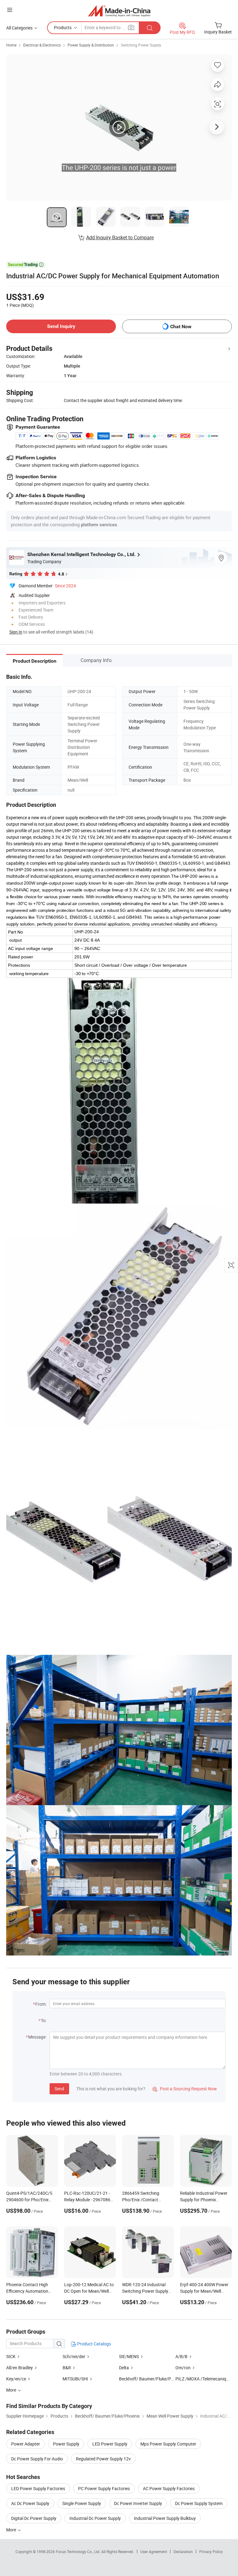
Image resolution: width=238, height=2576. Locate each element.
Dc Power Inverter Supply (138, 2503)
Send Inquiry (61, 326)
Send (59, 2089)
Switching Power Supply (141, 45)
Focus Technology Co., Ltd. (79, 2552)
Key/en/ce (17, 2379)
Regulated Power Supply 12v (103, 2459)
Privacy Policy (211, 2552)
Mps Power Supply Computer (168, 2444)
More (12, 2530)
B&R (67, 2368)
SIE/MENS (129, 2356)
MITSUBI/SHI (75, 2379)
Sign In (16, 632)
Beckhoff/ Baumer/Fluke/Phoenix (151, 2379)
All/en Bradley (20, 2368)
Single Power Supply (82, 2503)
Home (11, 45)
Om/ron (183, 2368)
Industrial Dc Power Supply (95, 2518)
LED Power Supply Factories (38, 2488)
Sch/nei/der (74, 2356)
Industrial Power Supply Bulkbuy (165, 2518)
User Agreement (154, 2552)
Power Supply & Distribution (91, 45)
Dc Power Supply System (199, 2503)
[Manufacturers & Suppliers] (119, 11)
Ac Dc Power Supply (30, 2503)
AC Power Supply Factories (169, 2488)
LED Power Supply (110, 2444)
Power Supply (66, 2444)
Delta (124, 2368)
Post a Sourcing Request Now (185, 2089)
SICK (11, 2356)
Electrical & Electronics (42, 45)
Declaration (183, 2552)
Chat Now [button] (181, 327)
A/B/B (181, 2356)
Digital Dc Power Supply (34, 2518)
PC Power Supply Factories (104, 2488)
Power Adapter (26, 2444)
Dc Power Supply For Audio (37, 2459)
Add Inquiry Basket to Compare (120, 237)
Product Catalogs (94, 2344)
